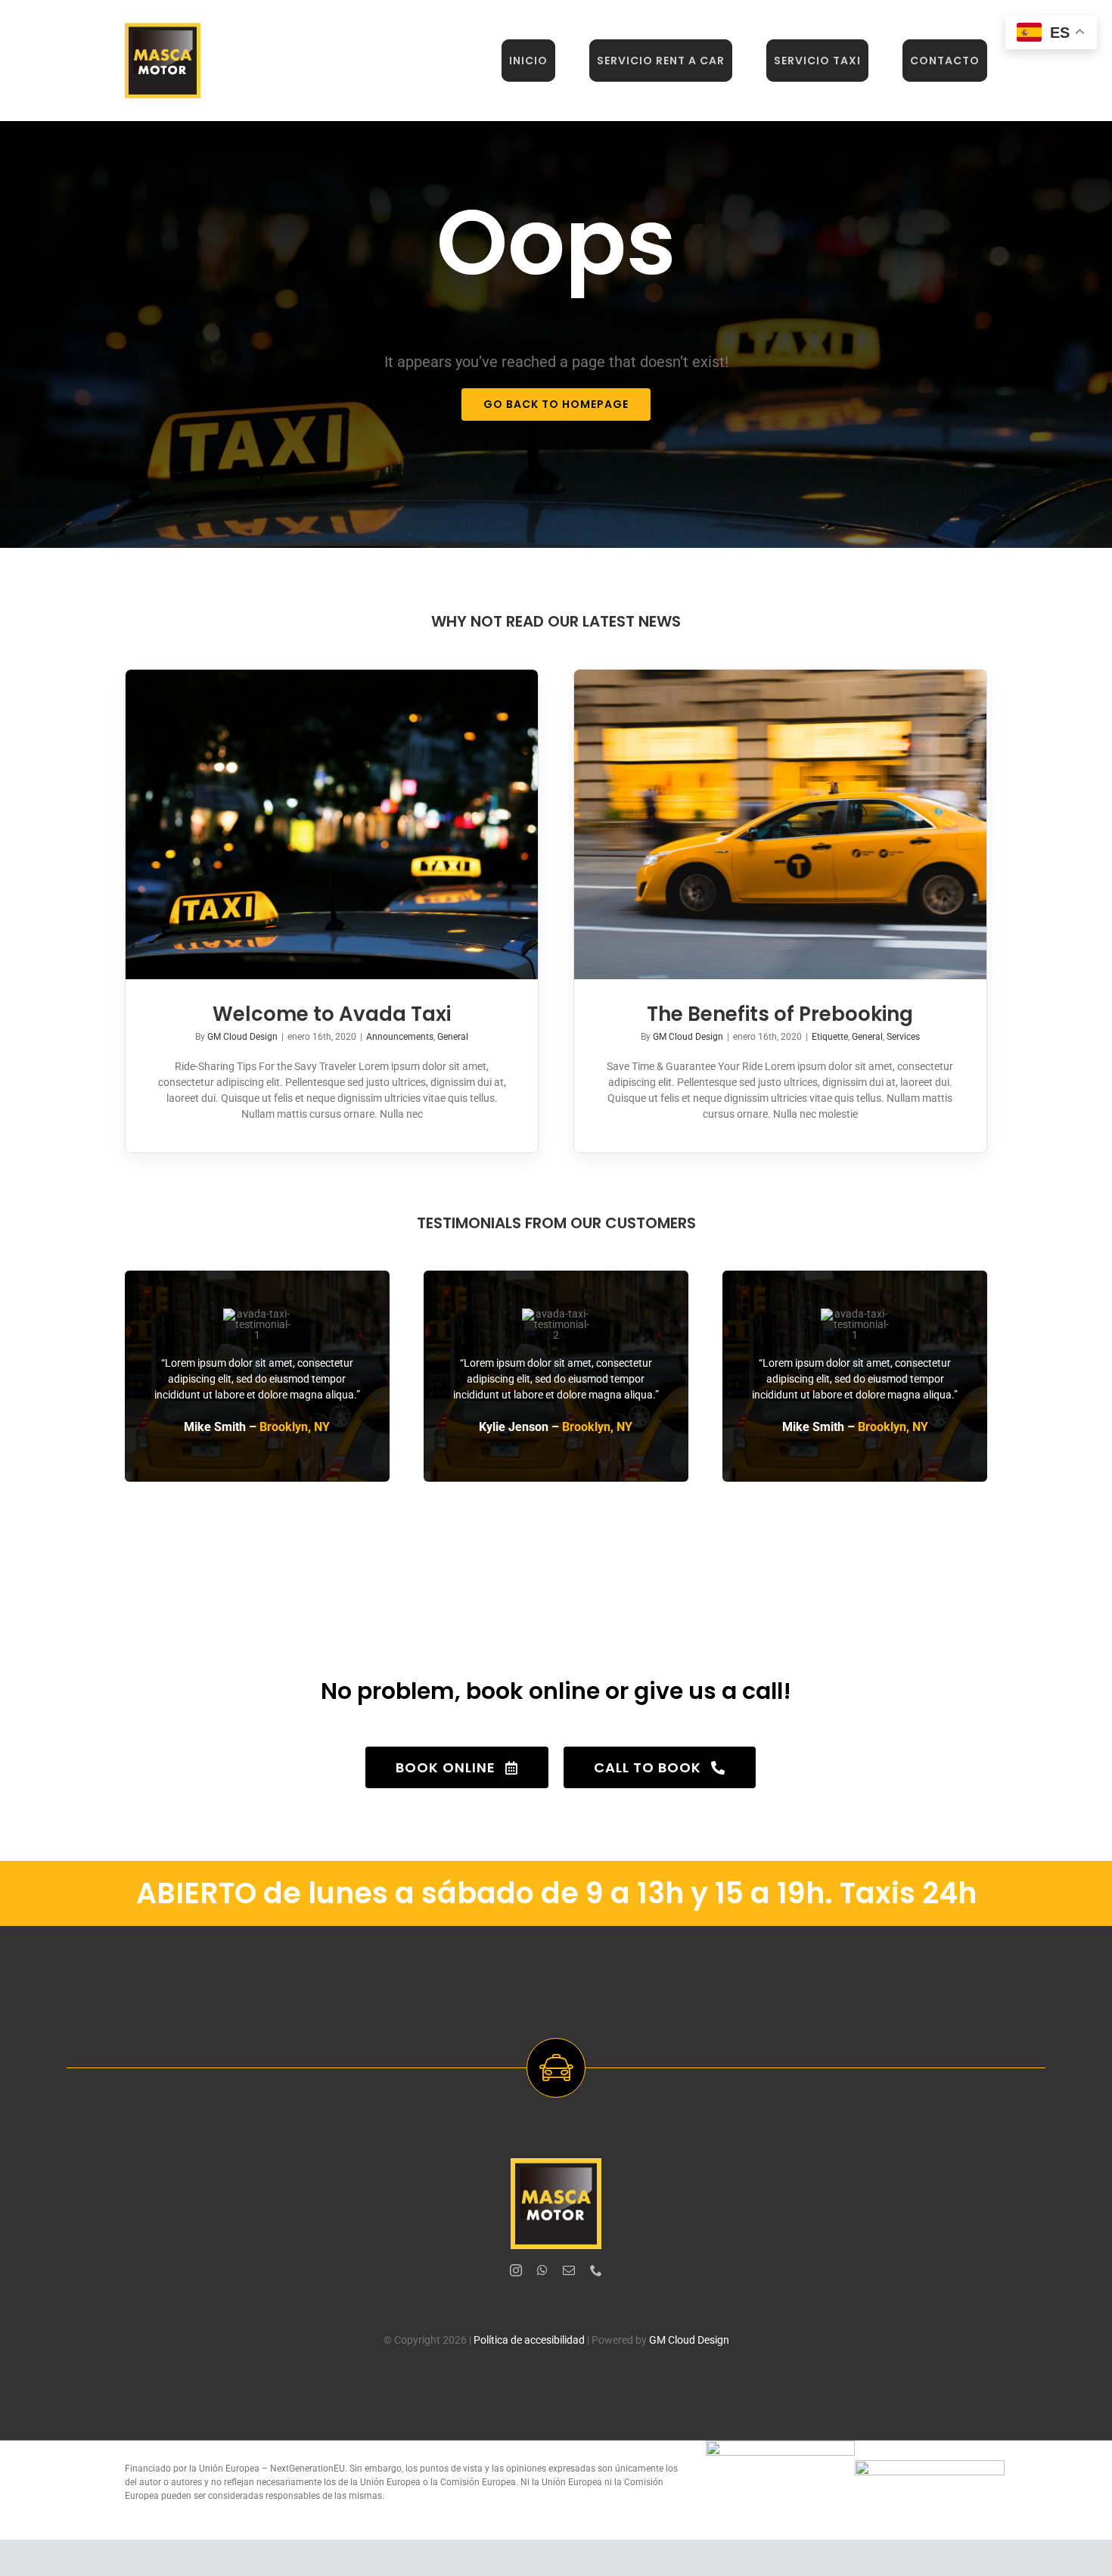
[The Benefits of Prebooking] (780, 824)
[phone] (596, 2270)
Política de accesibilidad (529, 2340)
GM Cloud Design (242, 1037)
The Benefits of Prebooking (780, 1014)
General (453, 1037)
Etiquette (830, 1037)
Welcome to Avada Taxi (332, 1014)
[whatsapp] (542, 2270)
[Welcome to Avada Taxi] (332, 824)
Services (903, 1037)
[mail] (569, 2270)
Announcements (400, 1037)
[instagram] (516, 2270)
